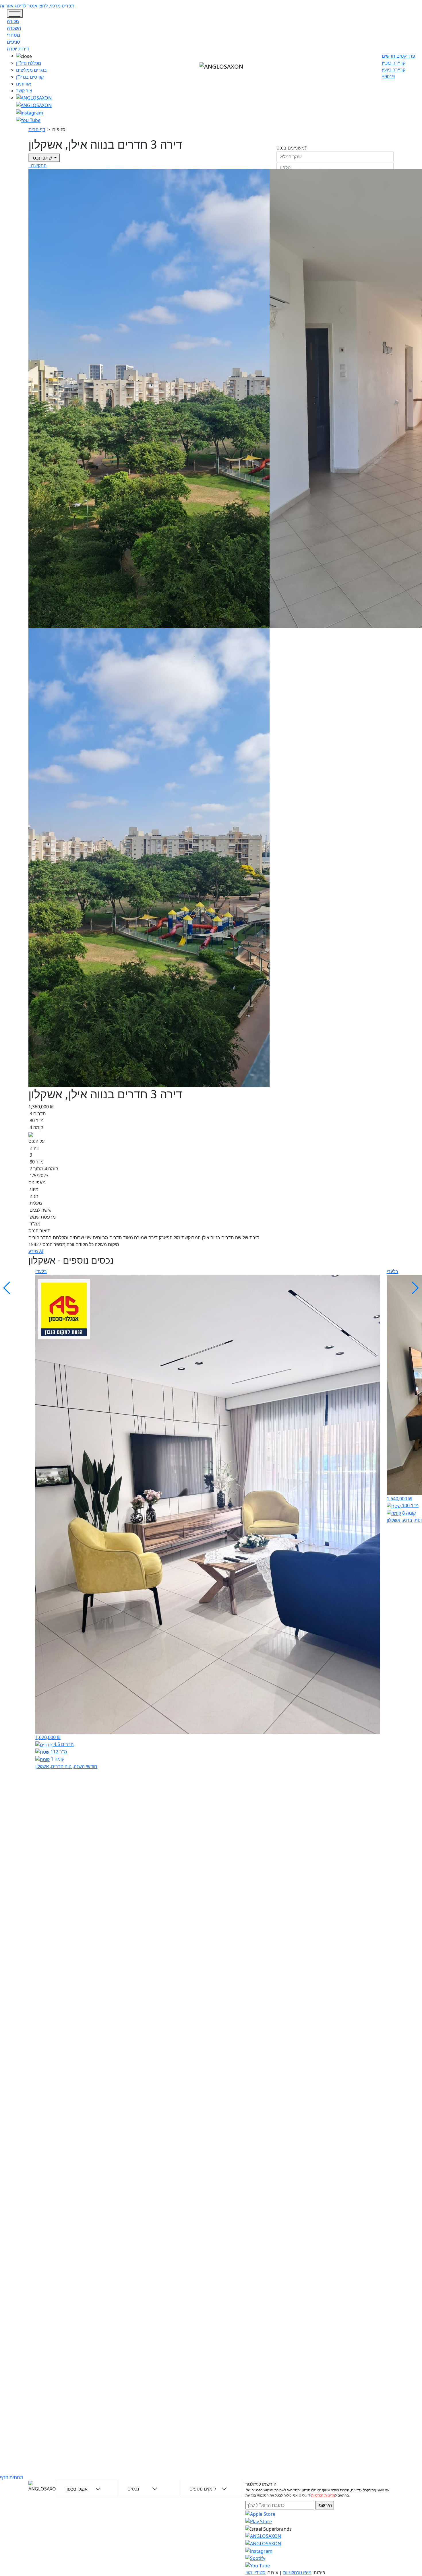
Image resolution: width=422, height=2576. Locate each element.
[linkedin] (28, 120)
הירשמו (325, 2505)
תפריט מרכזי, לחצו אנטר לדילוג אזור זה (37, 6)
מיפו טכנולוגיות (297, 2573)
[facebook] (30, 112)
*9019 (388, 77)
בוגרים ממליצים (31, 70)
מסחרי (13, 35)
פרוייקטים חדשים (398, 56)
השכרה (14, 28)
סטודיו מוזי (255, 2573)
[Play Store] (259, 2521)
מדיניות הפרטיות (323, 2495)
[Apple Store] (260, 2513)
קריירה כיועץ (394, 70)
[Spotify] (255, 2558)
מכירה (13, 21)
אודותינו (24, 84)
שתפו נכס (42, 158)
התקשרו (38, 166)
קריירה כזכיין (394, 63)
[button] (34, 56)
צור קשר (24, 91)
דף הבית (37, 129)
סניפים (13, 42)
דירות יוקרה (18, 49)
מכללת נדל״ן (29, 63)
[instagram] (263, 2536)
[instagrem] (34, 98)
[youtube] (34, 105)
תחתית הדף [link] (12, 2477)
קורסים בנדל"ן (30, 77)
